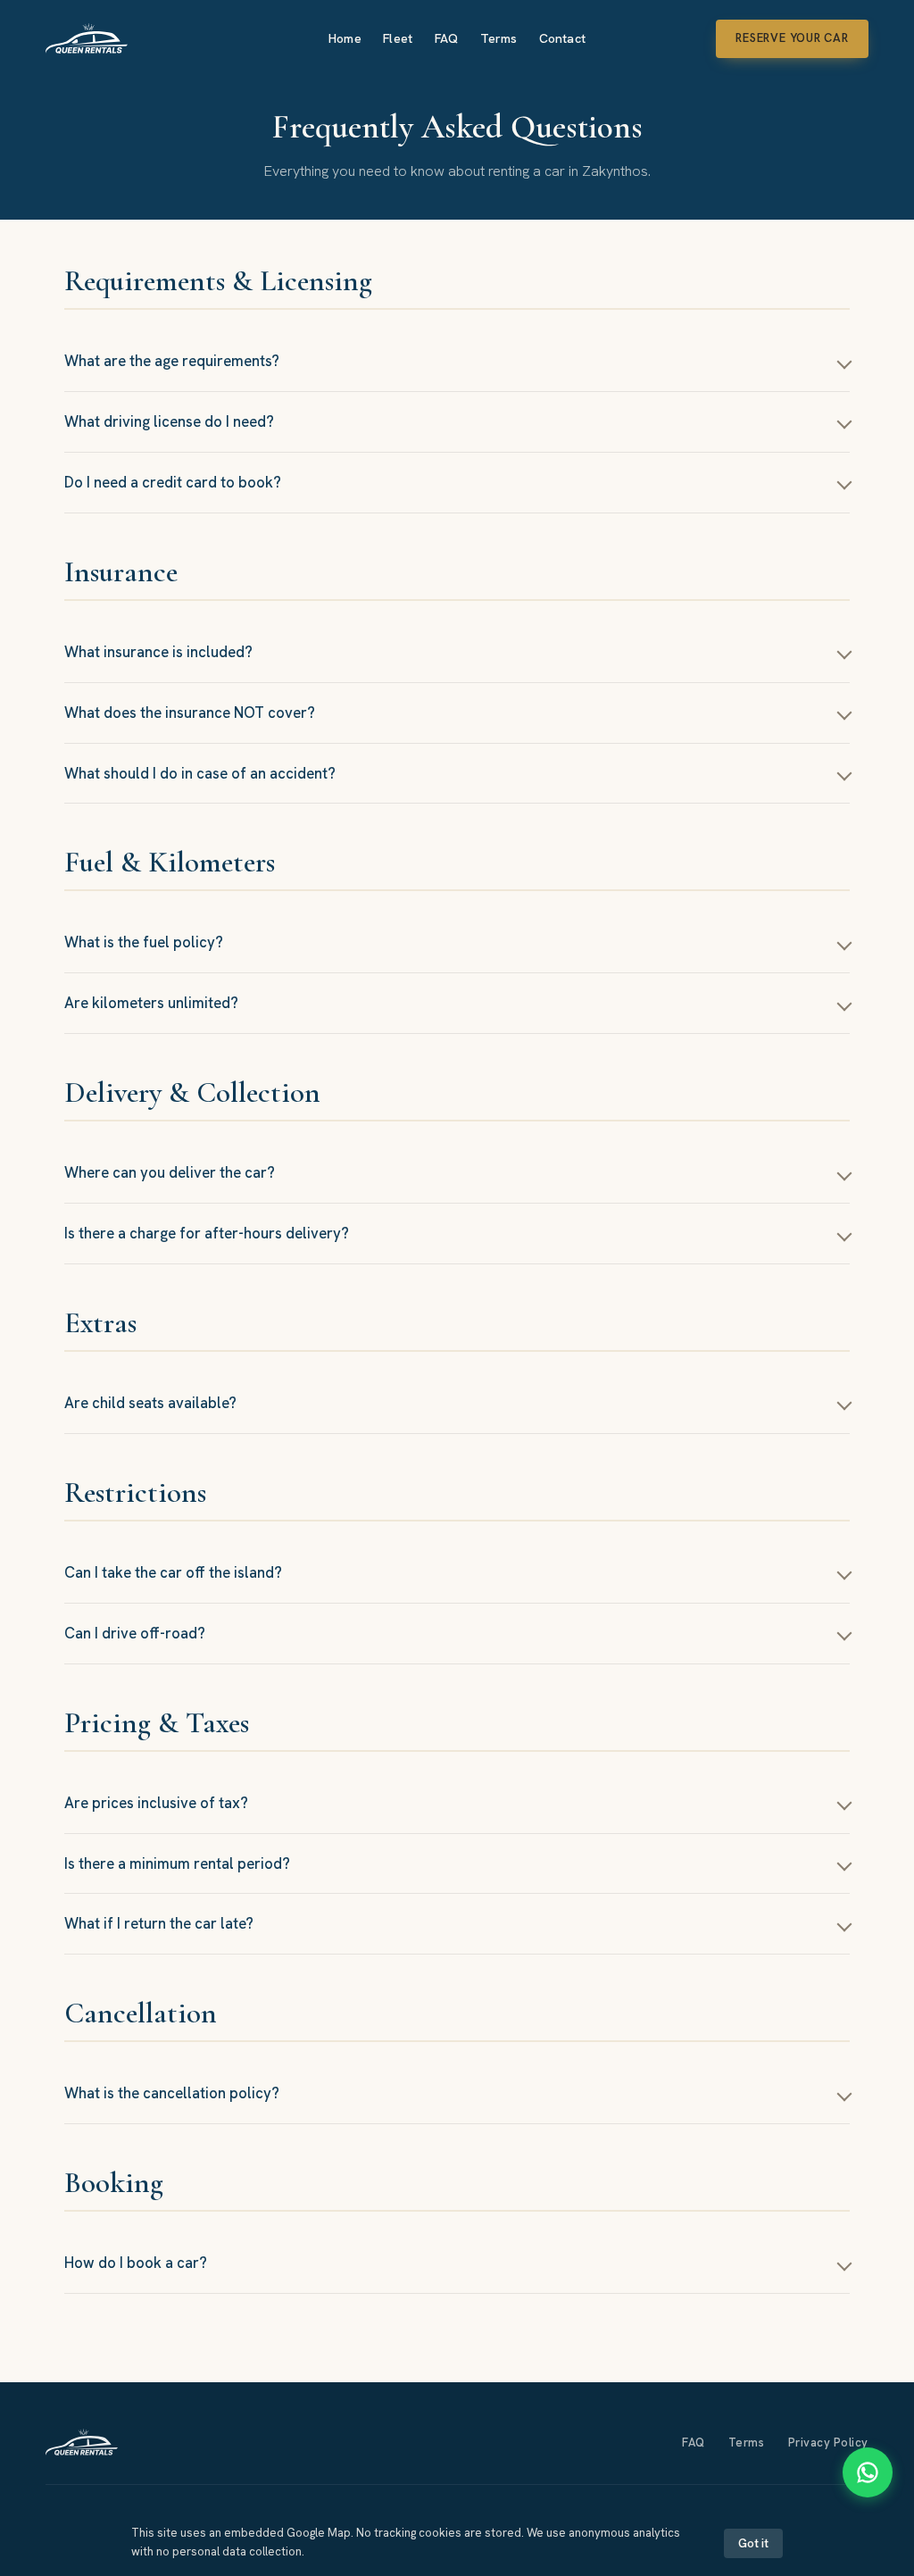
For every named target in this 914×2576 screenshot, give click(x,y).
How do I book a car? (136, 2263)
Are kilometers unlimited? (151, 1003)
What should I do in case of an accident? (200, 773)
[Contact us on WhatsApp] (868, 2472)
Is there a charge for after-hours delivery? (207, 1233)
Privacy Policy (828, 2443)
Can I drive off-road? (135, 1633)
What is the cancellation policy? (172, 2093)
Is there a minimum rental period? (177, 1863)
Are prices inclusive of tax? (156, 1803)
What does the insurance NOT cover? (190, 713)
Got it (753, 2543)
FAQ (446, 38)
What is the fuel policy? (144, 942)
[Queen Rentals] (82, 2442)
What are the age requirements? (172, 361)
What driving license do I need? (169, 421)
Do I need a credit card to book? (173, 482)
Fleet (398, 38)
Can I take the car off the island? (173, 1572)
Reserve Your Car (792, 38)
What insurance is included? (158, 652)
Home (345, 38)
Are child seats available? (150, 1403)
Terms (499, 38)
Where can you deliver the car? (170, 1172)
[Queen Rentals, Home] (87, 38)
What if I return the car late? (159, 1923)
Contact (562, 38)
